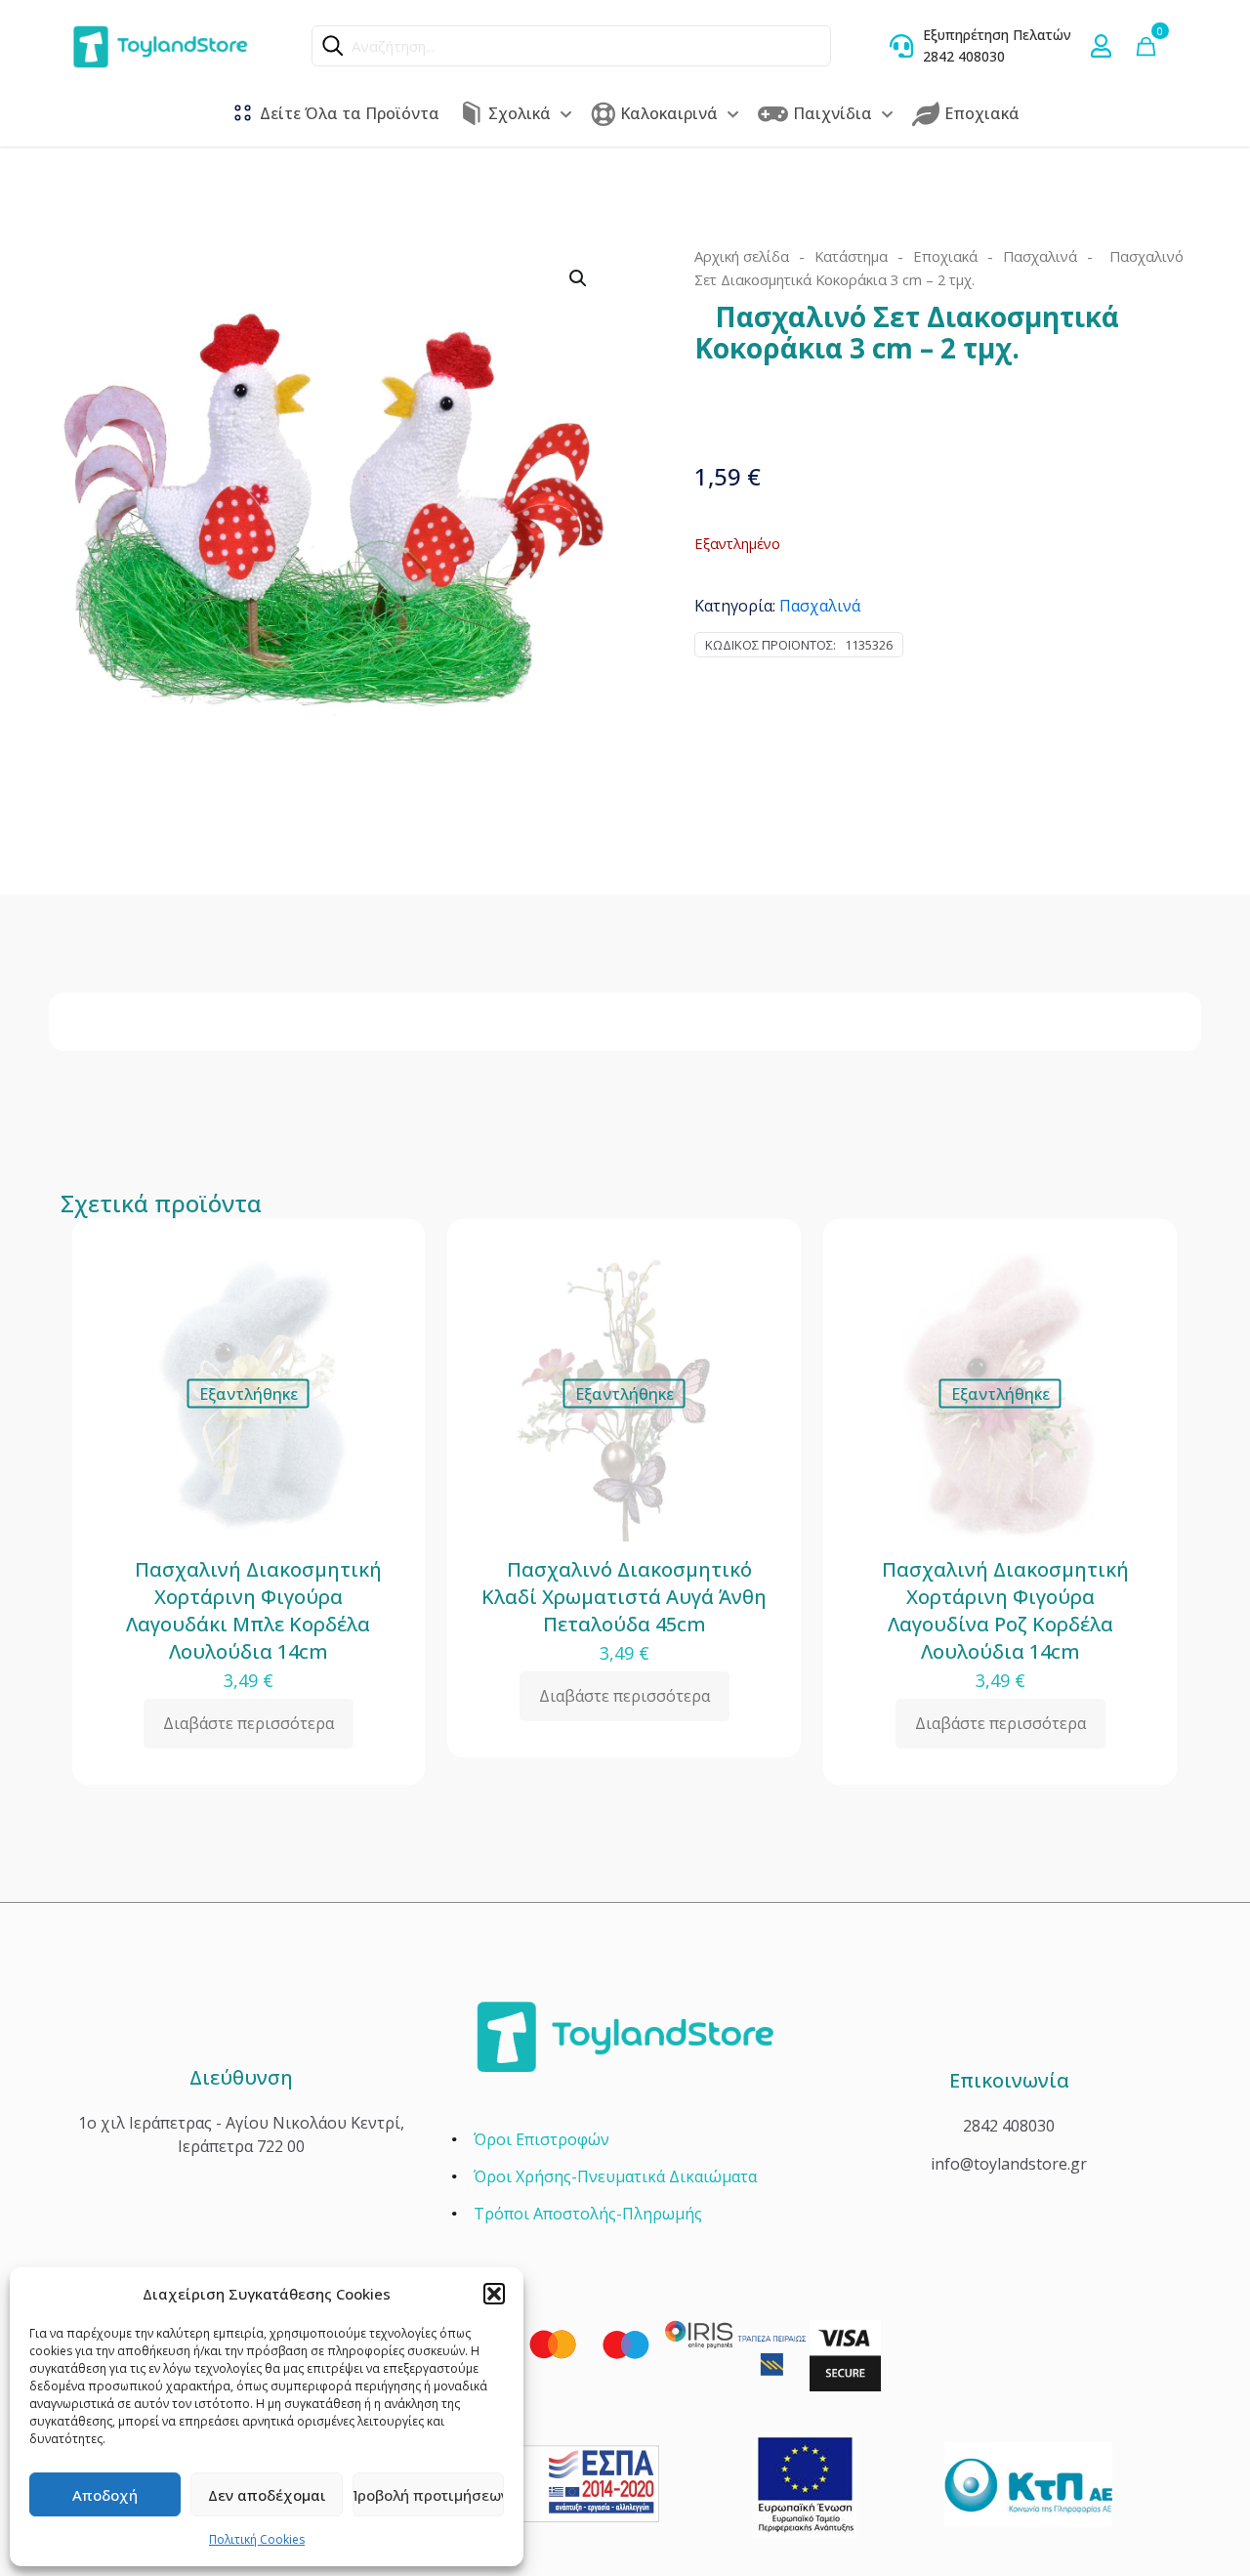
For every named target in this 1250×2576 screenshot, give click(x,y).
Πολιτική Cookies (257, 2539)
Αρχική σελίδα (742, 256)
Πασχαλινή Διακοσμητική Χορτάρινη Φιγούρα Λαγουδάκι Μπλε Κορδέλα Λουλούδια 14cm (249, 1610)
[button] (494, 2294)
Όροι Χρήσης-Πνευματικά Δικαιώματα (615, 2176)
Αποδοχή (105, 2495)
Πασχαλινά (1040, 256)
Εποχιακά (945, 256)
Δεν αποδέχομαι (267, 2495)
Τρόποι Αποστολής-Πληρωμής (588, 2214)
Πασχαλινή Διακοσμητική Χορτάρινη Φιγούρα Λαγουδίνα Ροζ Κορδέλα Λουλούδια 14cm (1000, 1610)
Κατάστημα (851, 256)
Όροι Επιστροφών (542, 2139)
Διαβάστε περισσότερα (249, 1723)
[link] (804, 2485)
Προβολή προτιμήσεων (428, 2495)
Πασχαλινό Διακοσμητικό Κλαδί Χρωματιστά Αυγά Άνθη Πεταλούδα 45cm (624, 1597)
